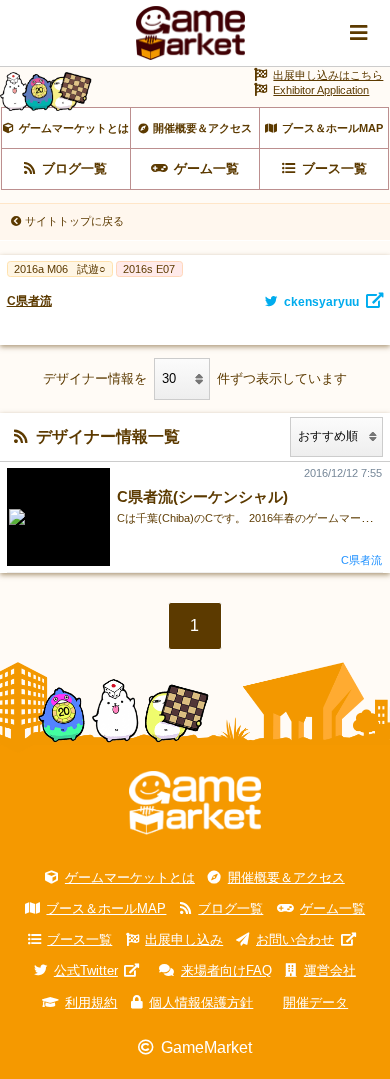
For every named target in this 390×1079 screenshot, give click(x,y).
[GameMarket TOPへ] (195, 803)
